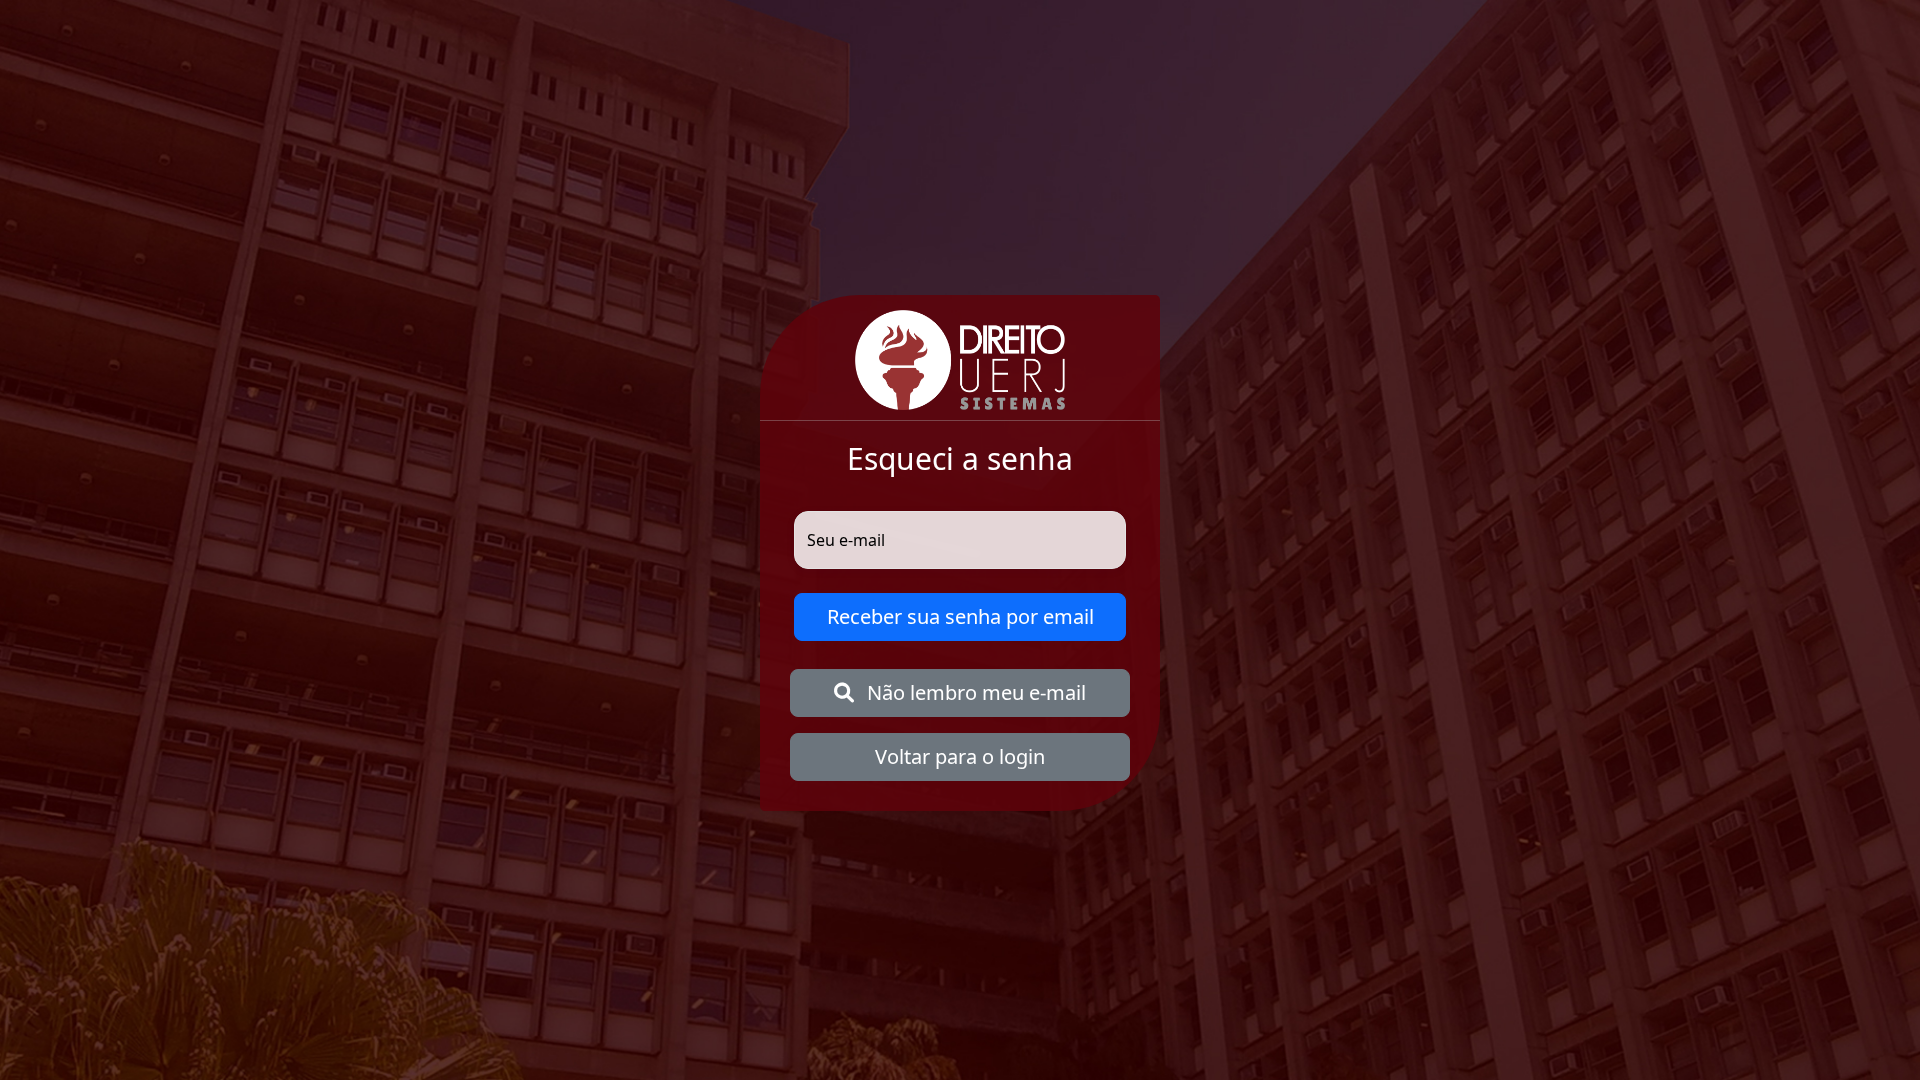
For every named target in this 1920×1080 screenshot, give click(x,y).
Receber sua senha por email (960, 616)
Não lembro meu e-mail (974, 692)
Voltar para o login (960, 756)
